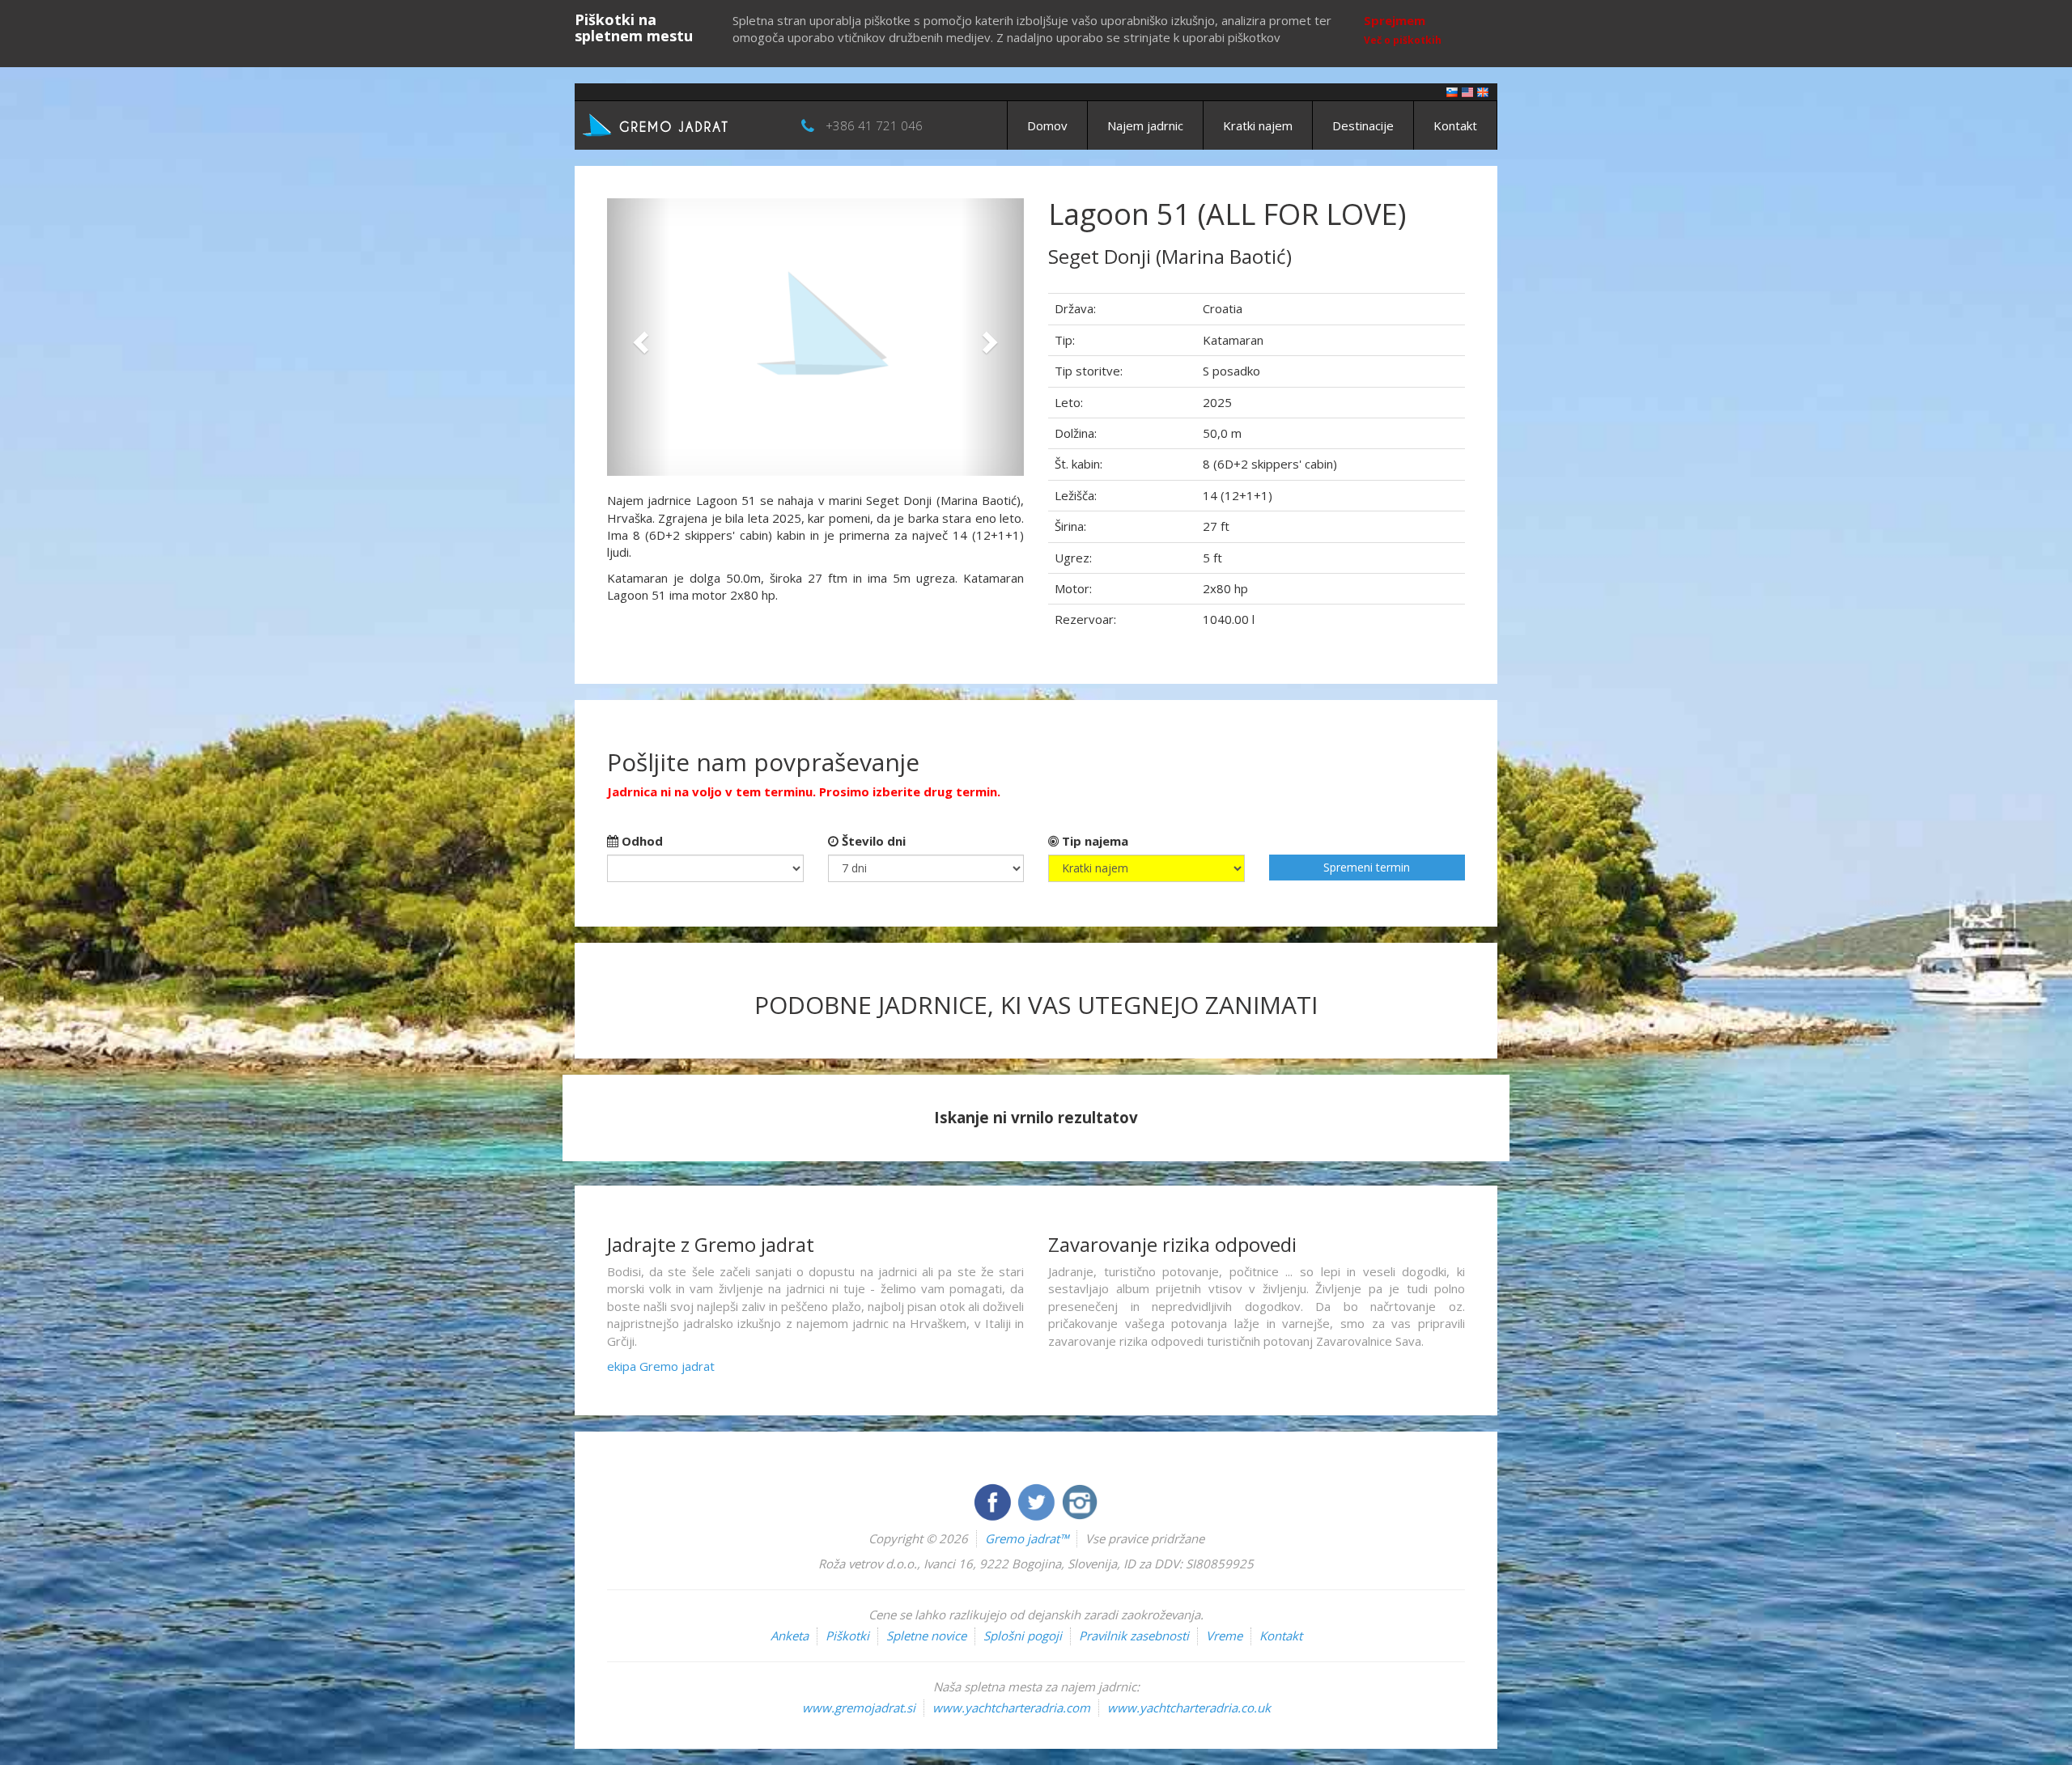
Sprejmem (1395, 20)
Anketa (790, 1636)
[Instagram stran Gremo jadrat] (1080, 1500)
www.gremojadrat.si (859, 1708)
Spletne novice (926, 1636)
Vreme (1224, 1636)
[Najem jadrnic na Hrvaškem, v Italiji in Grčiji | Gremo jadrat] (680, 124)
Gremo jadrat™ (1027, 1538)
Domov (1047, 125)
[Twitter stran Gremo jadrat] (1038, 1500)
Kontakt (1455, 125)
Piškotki (847, 1636)
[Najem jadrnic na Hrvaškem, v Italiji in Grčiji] (1452, 91)
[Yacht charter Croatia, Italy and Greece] (1467, 91)
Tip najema (1093, 841)
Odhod (641, 841)
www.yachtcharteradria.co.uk (1189, 1708)
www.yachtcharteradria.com (1011, 1708)
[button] (638, 337)
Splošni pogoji (1023, 1636)
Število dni (872, 841)
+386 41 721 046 (874, 125)
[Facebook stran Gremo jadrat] (994, 1500)
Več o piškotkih (1403, 40)
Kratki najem (1258, 125)
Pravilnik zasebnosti (1134, 1636)
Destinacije (1363, 125)
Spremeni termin (1367, 867)
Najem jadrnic (1145, 125)
